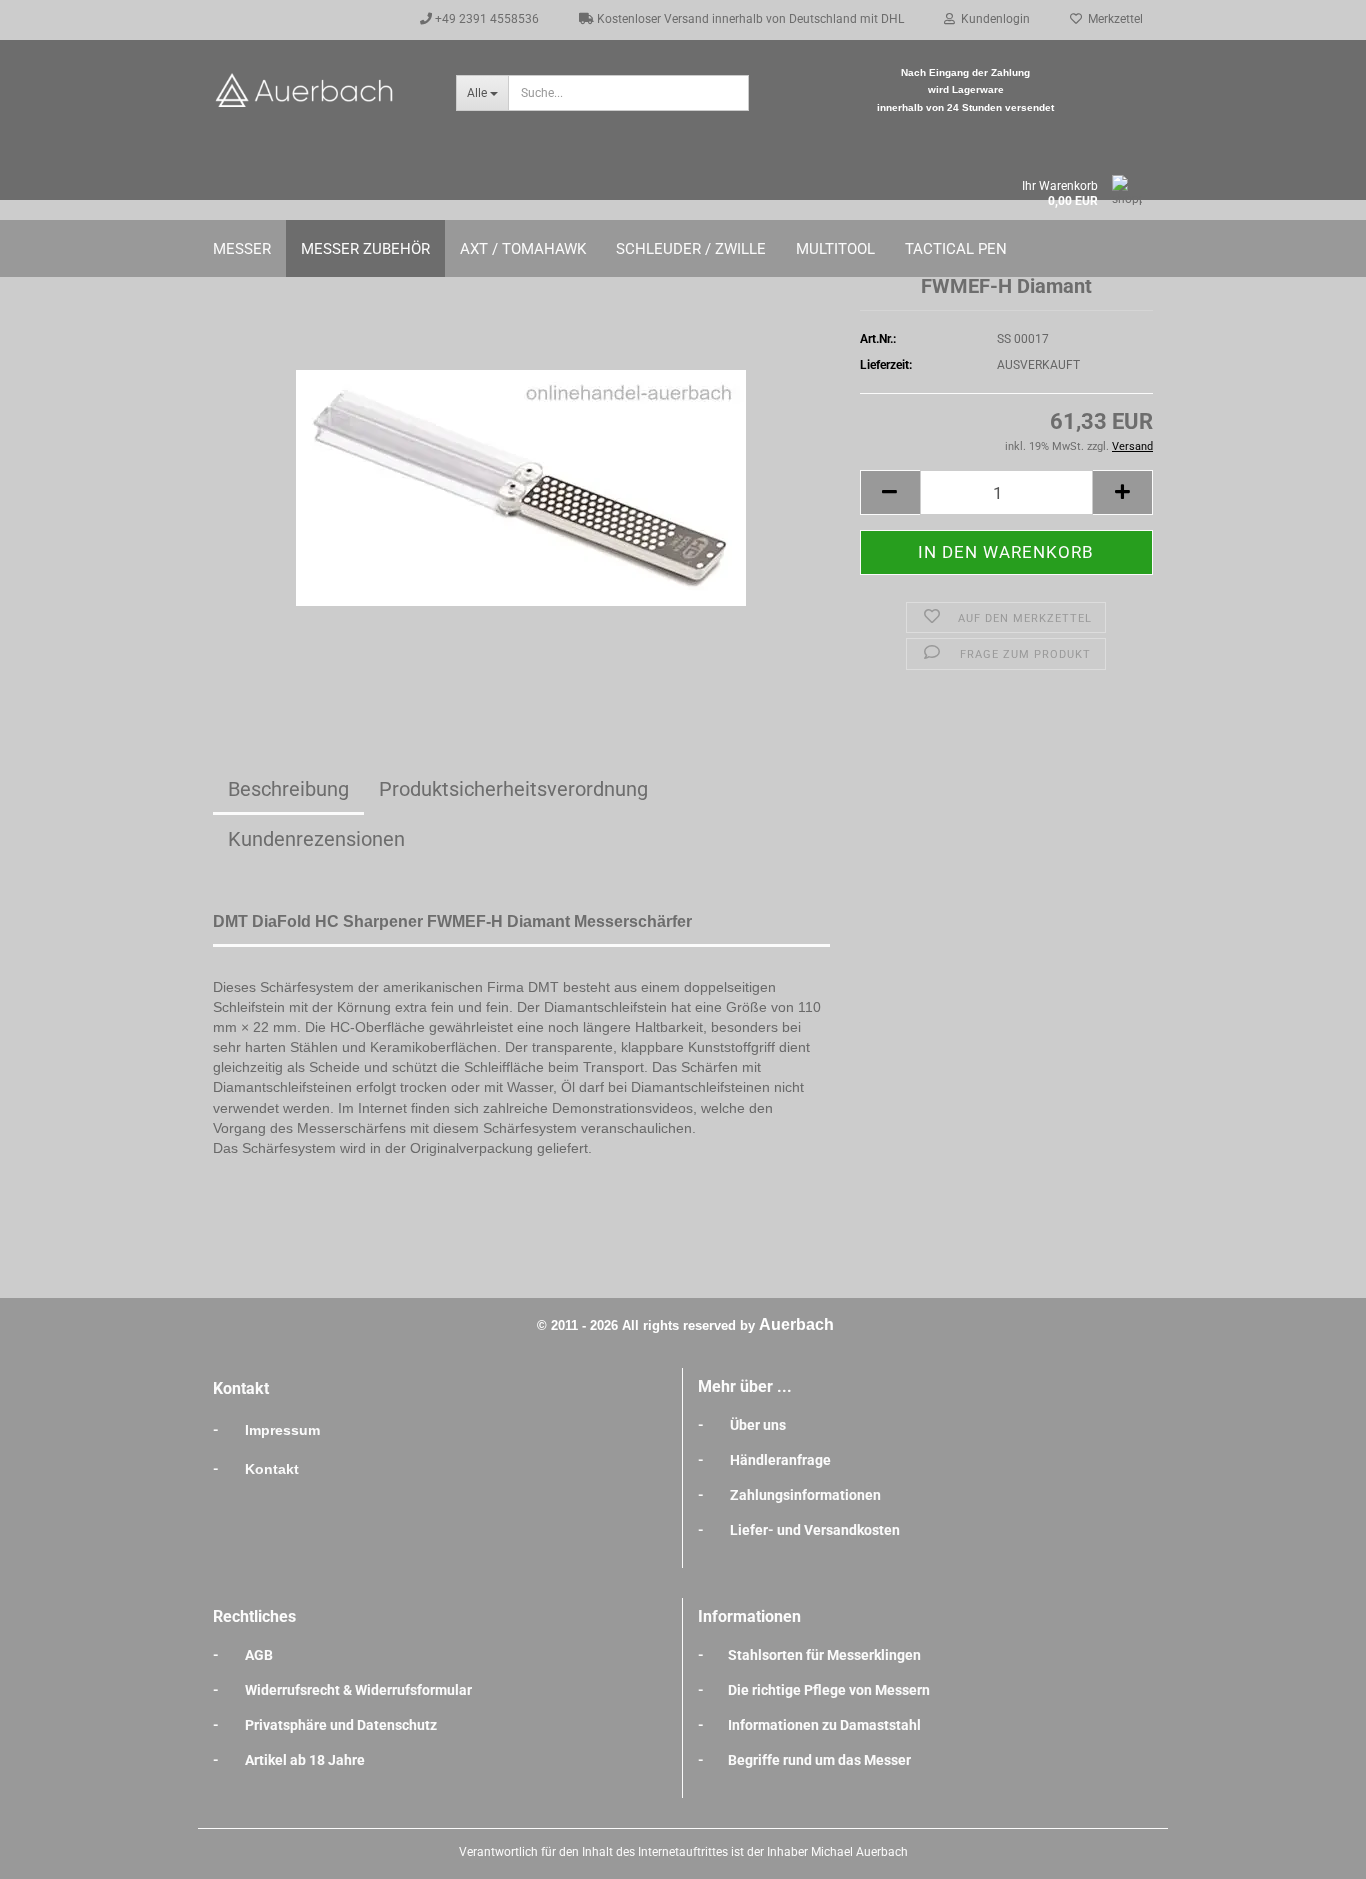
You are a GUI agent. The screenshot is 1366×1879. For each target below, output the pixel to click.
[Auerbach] (319, 90)
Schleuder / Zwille (691, 249)
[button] (890, 492)
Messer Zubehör (365, 249)
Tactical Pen (956, 249)
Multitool (835, 249)
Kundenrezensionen (316, 839)
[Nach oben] (1311, 1849)
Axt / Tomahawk (523, 249)
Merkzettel (1112, 19)
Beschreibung (288, 789)
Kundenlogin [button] (992, 19)
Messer (242, 249)
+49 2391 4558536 (485, 19)
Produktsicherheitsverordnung (513, 789)
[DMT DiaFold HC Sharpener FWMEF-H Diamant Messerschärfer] (521, 476)
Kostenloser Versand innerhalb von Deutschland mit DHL (749, 19)
